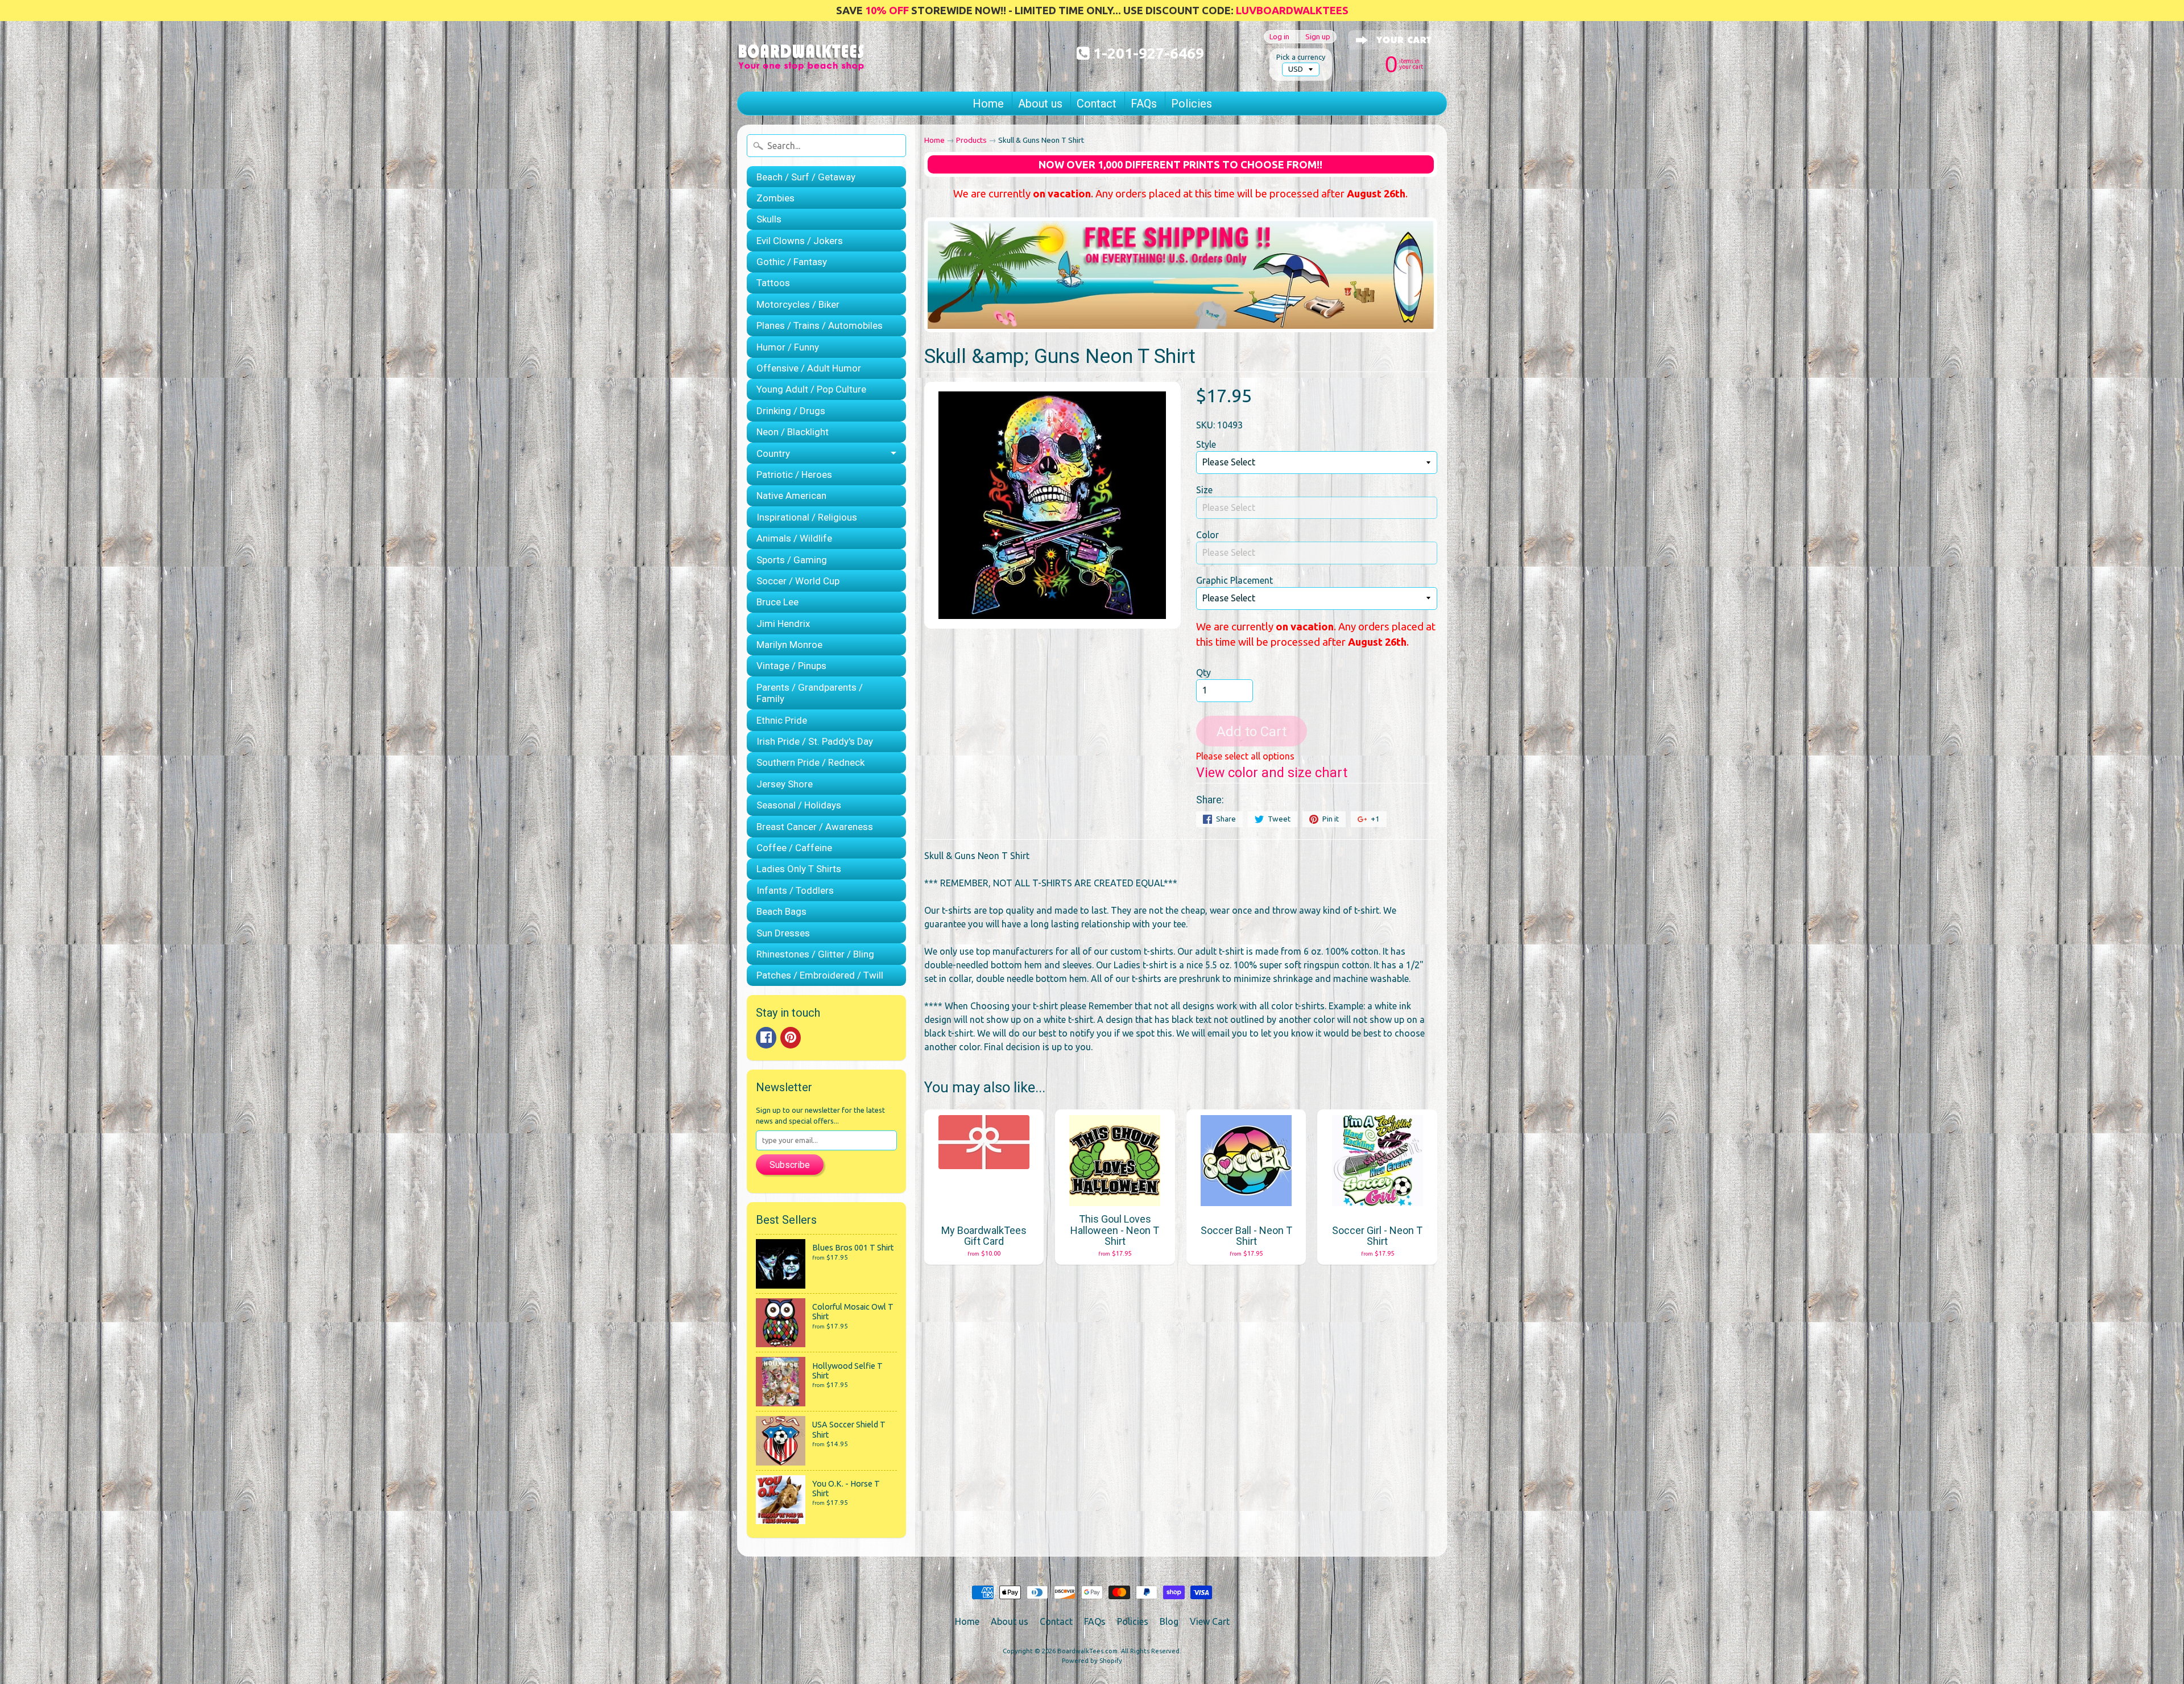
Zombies (775, 198)
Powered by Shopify (1092, 1661)
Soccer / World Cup (798, 581)
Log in (1279, 37)
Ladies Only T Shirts (799, 869)
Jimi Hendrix (783, 624)
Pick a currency (1301, 57)
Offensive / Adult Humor (809, 368)
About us (1040, 104)
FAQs (1144, 104)
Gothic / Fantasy (792, 262)
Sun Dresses (783, 933)
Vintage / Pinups (791, 666)
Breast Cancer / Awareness (815, 827)
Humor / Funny (788, 347)
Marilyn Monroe (789, 645)
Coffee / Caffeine (794, 848)
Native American (791, 496)
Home (988, 104)
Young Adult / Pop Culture (811, 389)
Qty (1203, 672)
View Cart (1210, 1621)
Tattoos (773, 283)
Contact (1097, 104)
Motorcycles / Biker (798, 304)
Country (773, 453)
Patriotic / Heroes (794, 474)
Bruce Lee (777, 602)
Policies (1192, 104)
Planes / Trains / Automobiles (820, 325)
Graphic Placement (1234, 580)
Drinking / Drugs (791, 411)
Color (1207, 535)
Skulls (769, 219)
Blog (1169, 1621)
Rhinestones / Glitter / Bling (815, 954)
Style (1206, 444)
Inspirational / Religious (807, 517)
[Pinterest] (791, 1038)
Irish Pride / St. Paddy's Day (815, 741)
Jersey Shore (785, 784)
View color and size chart (1272, 773)
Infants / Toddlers (795, 890)
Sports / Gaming (792, 560)
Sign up (1318, 37)
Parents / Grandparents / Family (810, 693)
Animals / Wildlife (794, 538)
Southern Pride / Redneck (810, 762)
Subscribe (790, 1165)
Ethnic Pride (782, 720)
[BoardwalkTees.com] (801, 56)
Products (971, 140)
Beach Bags (781, 911)
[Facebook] (766, 1038)
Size (1204, 490)
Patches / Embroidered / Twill (820, 975)
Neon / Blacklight (793, 432)
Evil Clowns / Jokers (800, 241)
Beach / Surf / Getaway (806, 177)
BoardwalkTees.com (1087, 1651)
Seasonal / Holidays (799, 805)
